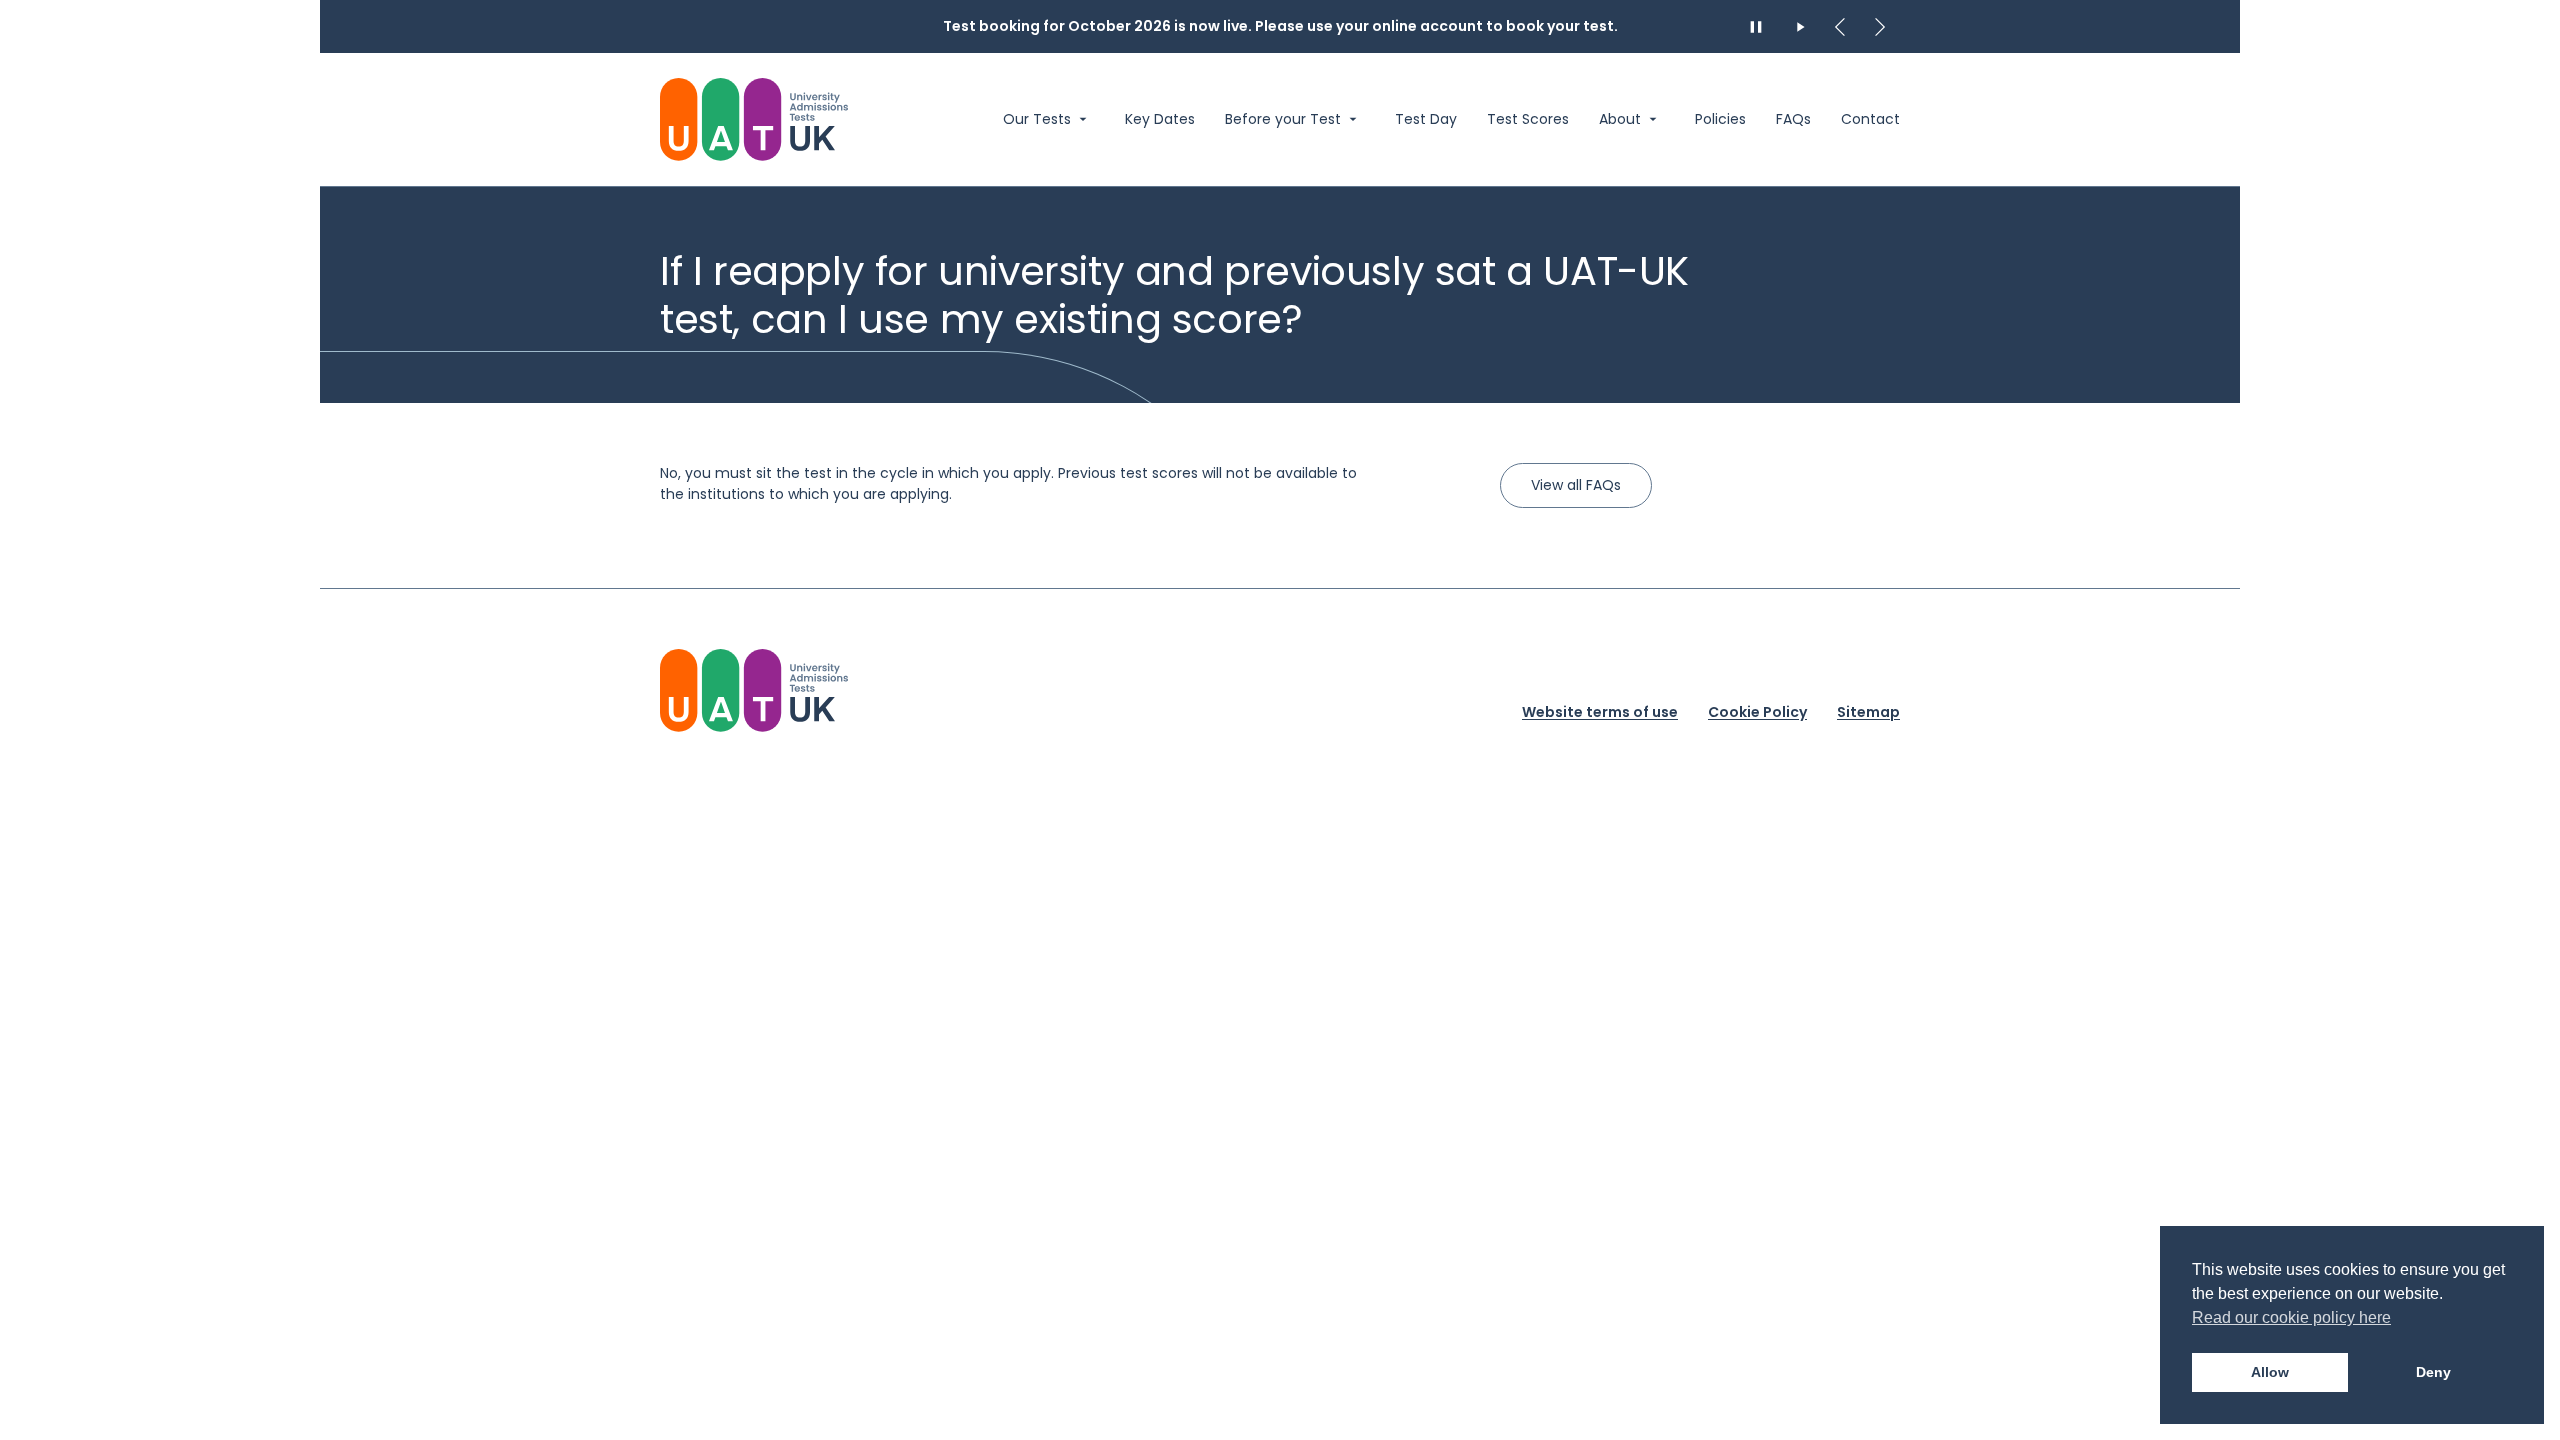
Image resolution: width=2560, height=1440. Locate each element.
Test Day (1426, 119)
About (1620, 119)
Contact (1870, 119)
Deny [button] (2433, 1372)
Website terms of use (1600, 712)
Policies (1720, 119)
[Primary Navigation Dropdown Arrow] (1083, 119)
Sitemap (1868, 712)
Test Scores (1528, 119)
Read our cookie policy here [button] (2291, 1317)
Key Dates (1160, 119)
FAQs (1793, 119)
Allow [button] (2270, 1372)
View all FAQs (1576, 485)
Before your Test (1283, 119)
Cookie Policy (1757, 712)
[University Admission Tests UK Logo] (754, 690)
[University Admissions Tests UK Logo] (754, 119)
